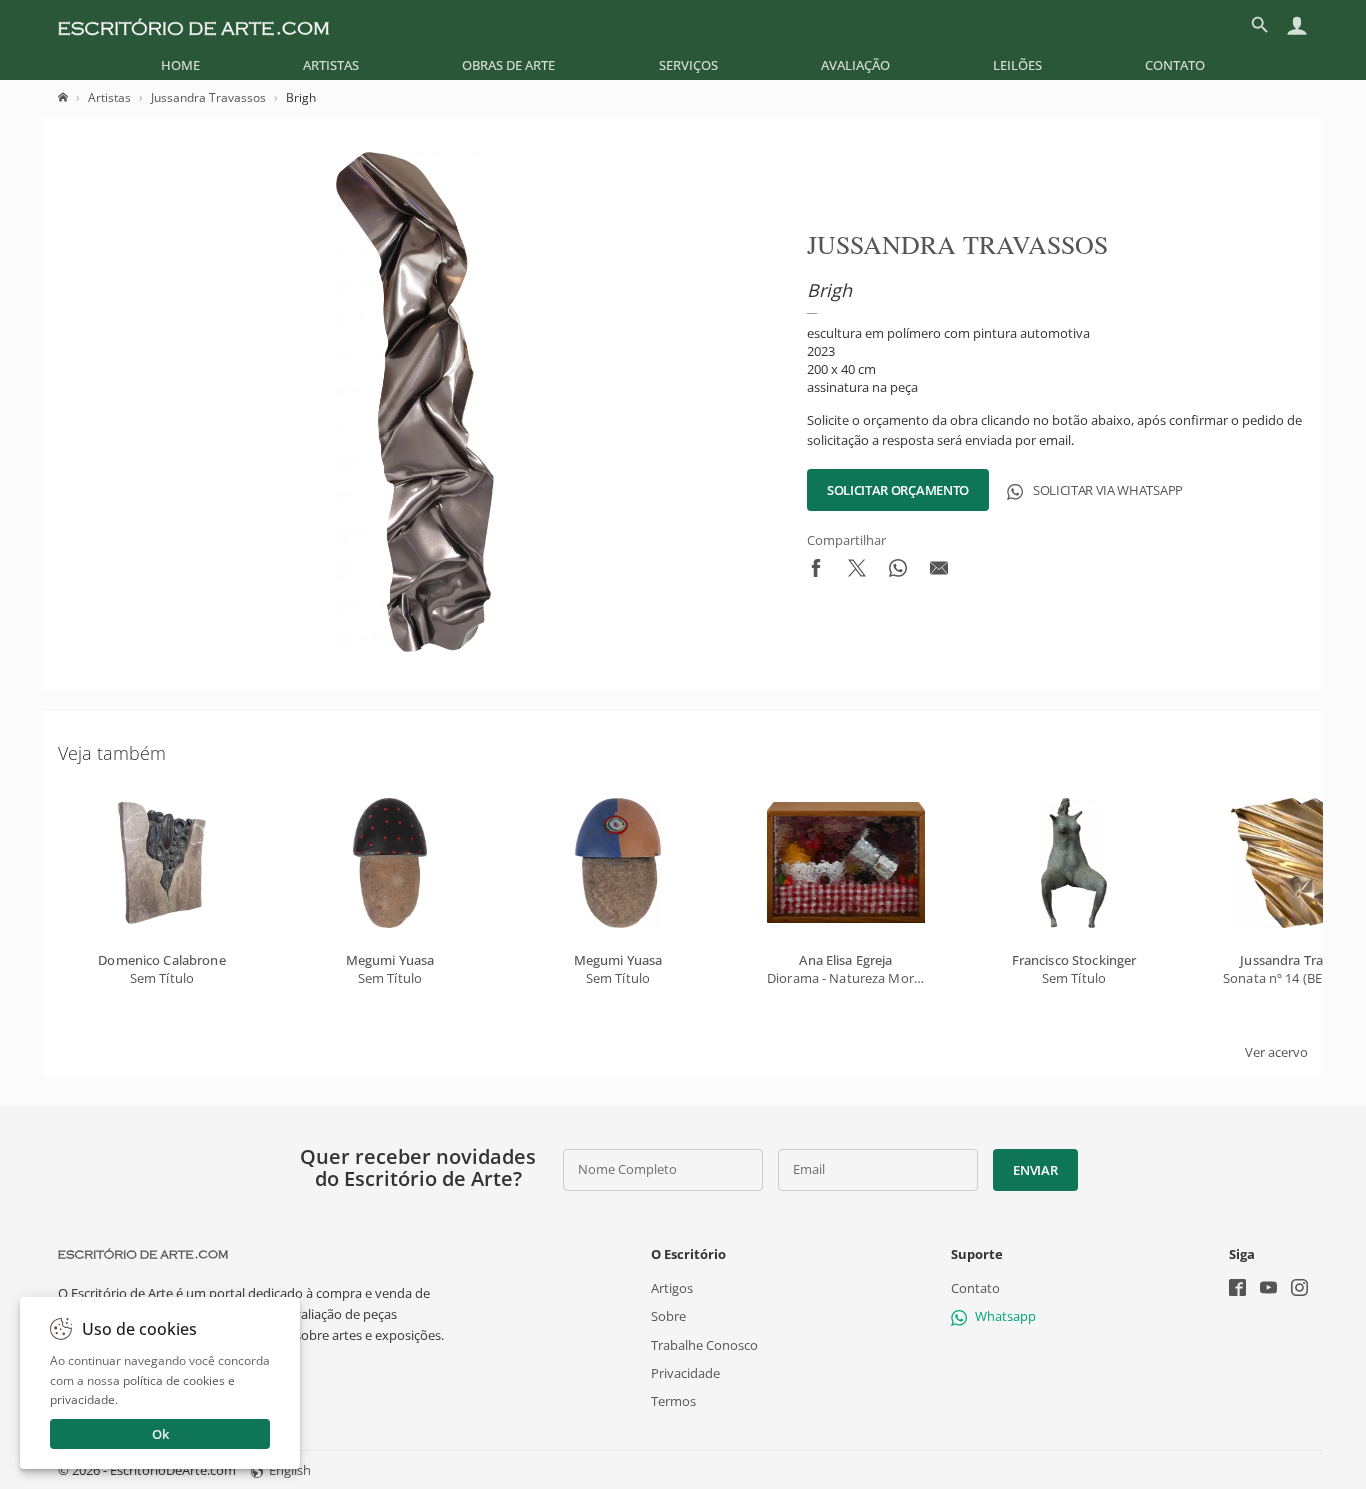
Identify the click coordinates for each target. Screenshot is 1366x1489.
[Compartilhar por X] (857, 572)
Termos (673, 1401)
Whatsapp (1005, 1316)
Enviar (1035, 1170)
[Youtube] (1268, 1289)
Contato (1175, 65)
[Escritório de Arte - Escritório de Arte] (143, 1254)
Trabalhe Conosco (704, 1344)
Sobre (668, 1316)
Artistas (331, 65)
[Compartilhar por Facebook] (816, 572)
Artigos (672, 1288)
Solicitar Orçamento (898, 490)
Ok (160, 1434)
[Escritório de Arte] (193, 25)
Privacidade (685, 1372)
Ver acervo (1276, 1052)
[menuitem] (180, 65)
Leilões (1017, 65)
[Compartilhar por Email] (939, 572)
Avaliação (855, 65)
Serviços (688, 65)
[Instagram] (1299, 1289)
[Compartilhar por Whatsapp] (898, 572)
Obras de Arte (508, 65)
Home (180, 65)
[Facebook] (1237, 1289)
